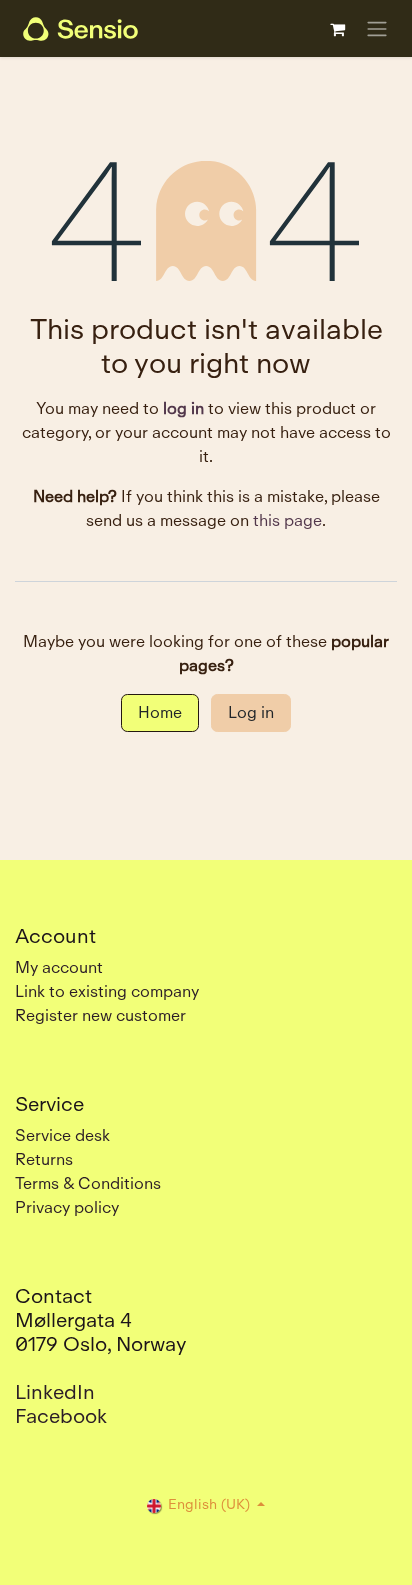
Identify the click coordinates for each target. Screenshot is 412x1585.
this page (287, 520)
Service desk (62, 1135)
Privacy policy (67, 1207)
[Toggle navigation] (377, 28)
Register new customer (100, 1015)
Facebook (61, 1416)
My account (59, 967)
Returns (44, 1159)
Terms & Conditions (88, 1183)
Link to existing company (107, 991)
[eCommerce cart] (337, 29)
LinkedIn (55, 1392)
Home (160, 712)
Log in (251, 712)
